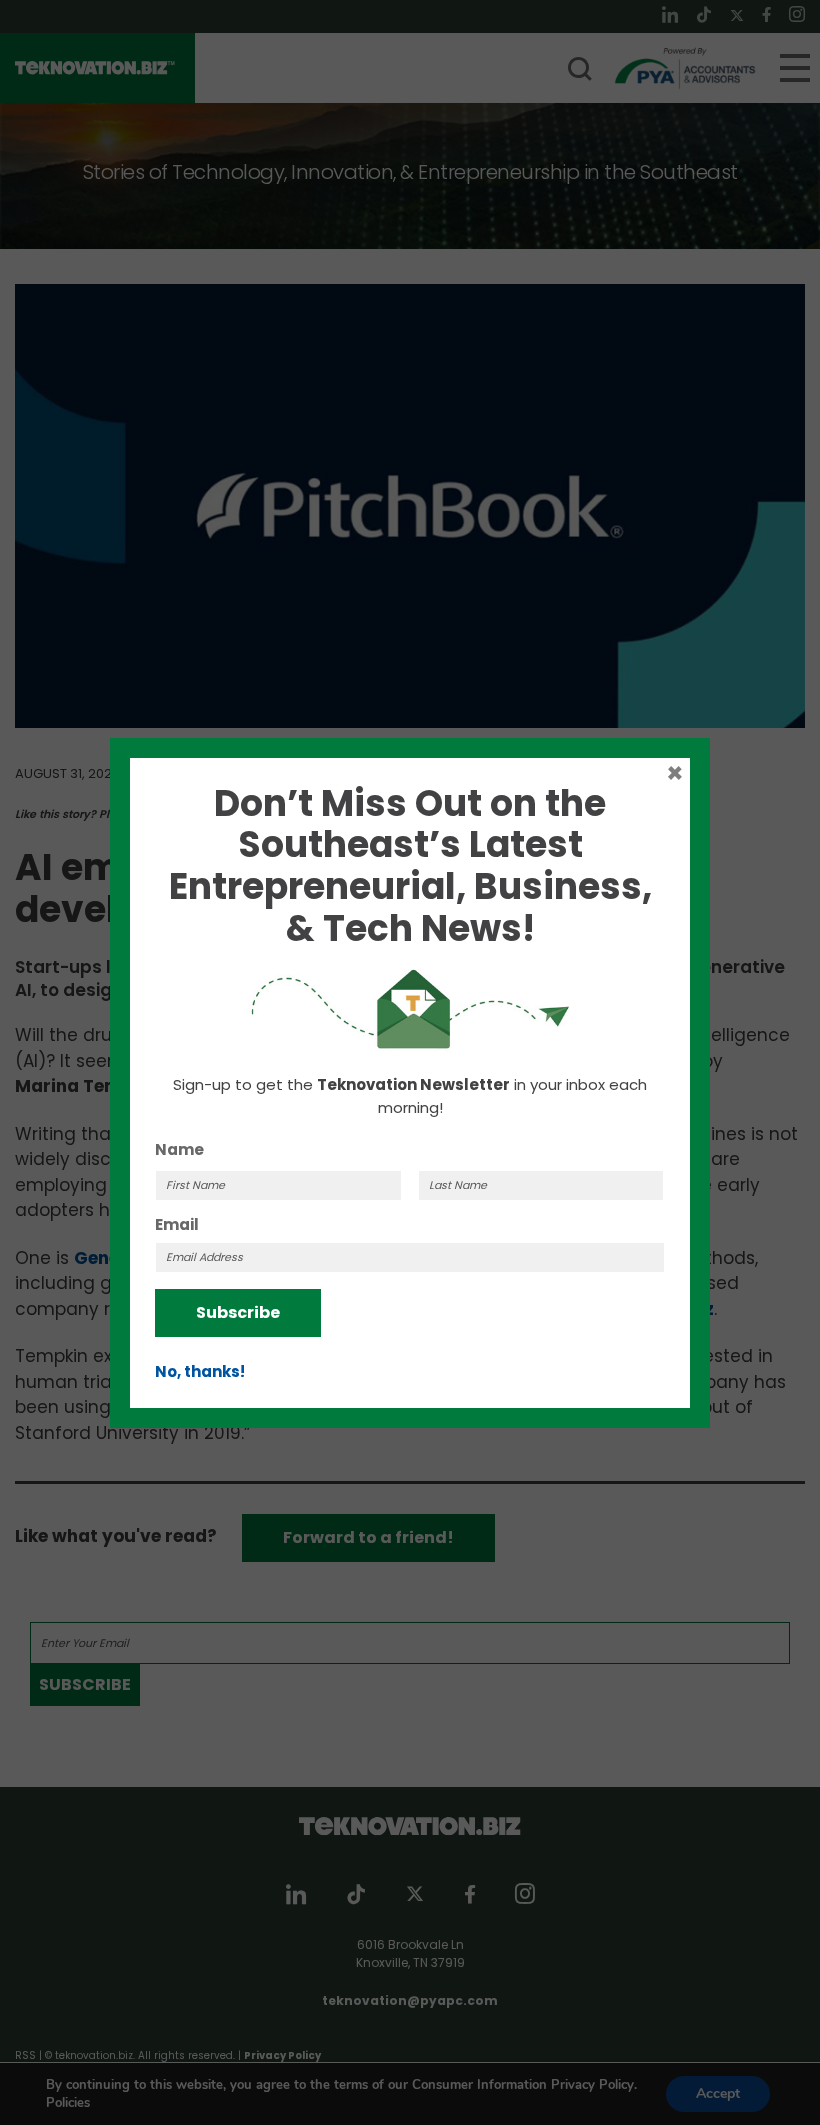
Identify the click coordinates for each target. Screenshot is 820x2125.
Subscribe (238, 1312)
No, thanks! (200, 1371)
